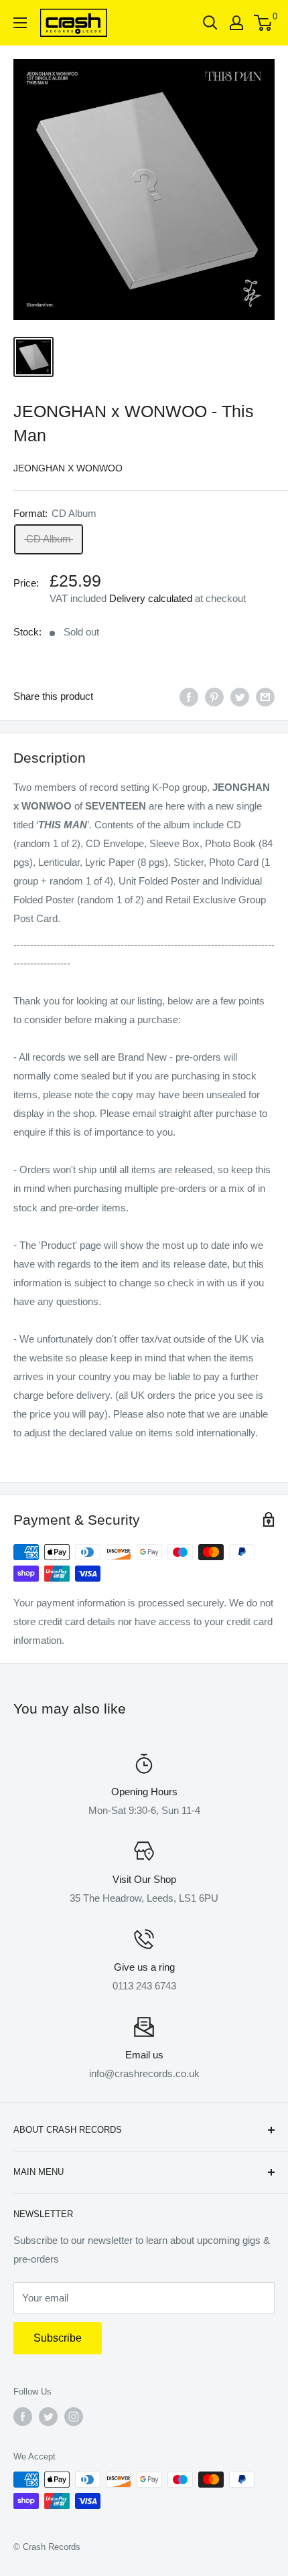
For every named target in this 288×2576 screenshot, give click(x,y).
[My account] (236, 23)
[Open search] (210, 23)
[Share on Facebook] (189, 697)
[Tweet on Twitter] (240, 697)
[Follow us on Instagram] (74, 2417)
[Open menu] (20, 23)
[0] (264, 23)
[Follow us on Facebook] (23, 2417)
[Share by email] (265, 697)
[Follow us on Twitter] (48, 2417)
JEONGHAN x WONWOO (68, 468)
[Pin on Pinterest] (214, 697)
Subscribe (58, 2338)
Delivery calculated (151, 598)
